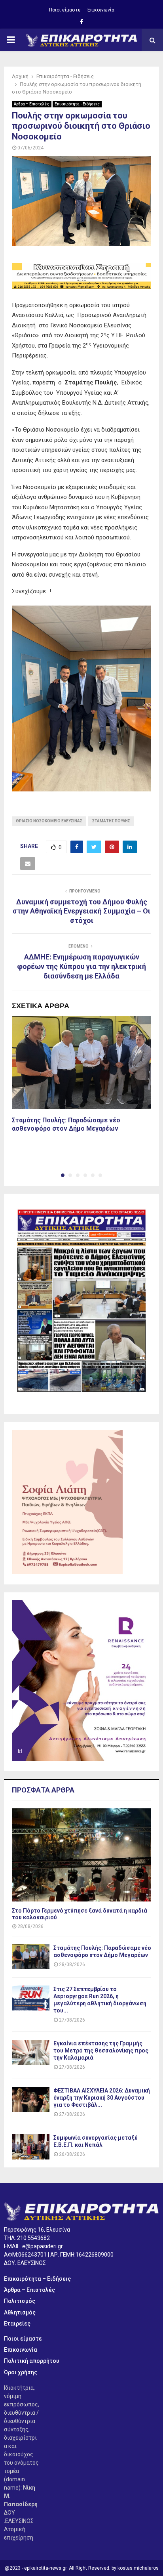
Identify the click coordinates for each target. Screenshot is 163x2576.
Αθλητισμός (20, 2312)
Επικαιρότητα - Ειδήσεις (77, 104)
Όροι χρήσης (21, 2372)
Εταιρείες (17, 2324)
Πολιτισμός (20, 2301)
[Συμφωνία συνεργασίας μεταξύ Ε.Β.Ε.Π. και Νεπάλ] (31, 2147)
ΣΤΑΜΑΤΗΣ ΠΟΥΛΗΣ (111, 821)
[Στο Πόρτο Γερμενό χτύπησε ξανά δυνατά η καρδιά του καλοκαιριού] (81, 1855)
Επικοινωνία (101, 10)
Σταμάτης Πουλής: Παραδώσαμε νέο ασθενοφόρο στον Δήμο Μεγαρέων (66, 1124)
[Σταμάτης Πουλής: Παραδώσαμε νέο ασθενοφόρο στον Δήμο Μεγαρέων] (31, 1957)
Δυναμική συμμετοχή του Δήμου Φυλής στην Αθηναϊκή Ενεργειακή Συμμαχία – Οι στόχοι (81, 911)
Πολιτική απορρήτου (32, 2361)
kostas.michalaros (138, 2568)
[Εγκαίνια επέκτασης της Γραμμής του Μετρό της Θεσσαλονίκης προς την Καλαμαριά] (31, 2052)
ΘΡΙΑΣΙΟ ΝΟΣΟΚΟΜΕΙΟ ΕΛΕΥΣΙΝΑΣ (49, 821)
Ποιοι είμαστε (65, 10)
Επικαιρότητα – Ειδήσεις (37, 2279)
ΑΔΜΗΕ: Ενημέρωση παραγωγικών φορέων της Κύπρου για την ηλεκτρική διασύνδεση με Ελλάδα (81, 966)
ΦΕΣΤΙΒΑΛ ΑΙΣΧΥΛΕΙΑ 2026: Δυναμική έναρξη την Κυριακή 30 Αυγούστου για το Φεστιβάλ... (102, 2098)
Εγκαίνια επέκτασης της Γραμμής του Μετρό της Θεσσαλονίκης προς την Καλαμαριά (101, 2050)
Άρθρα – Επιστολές (32, 104)
